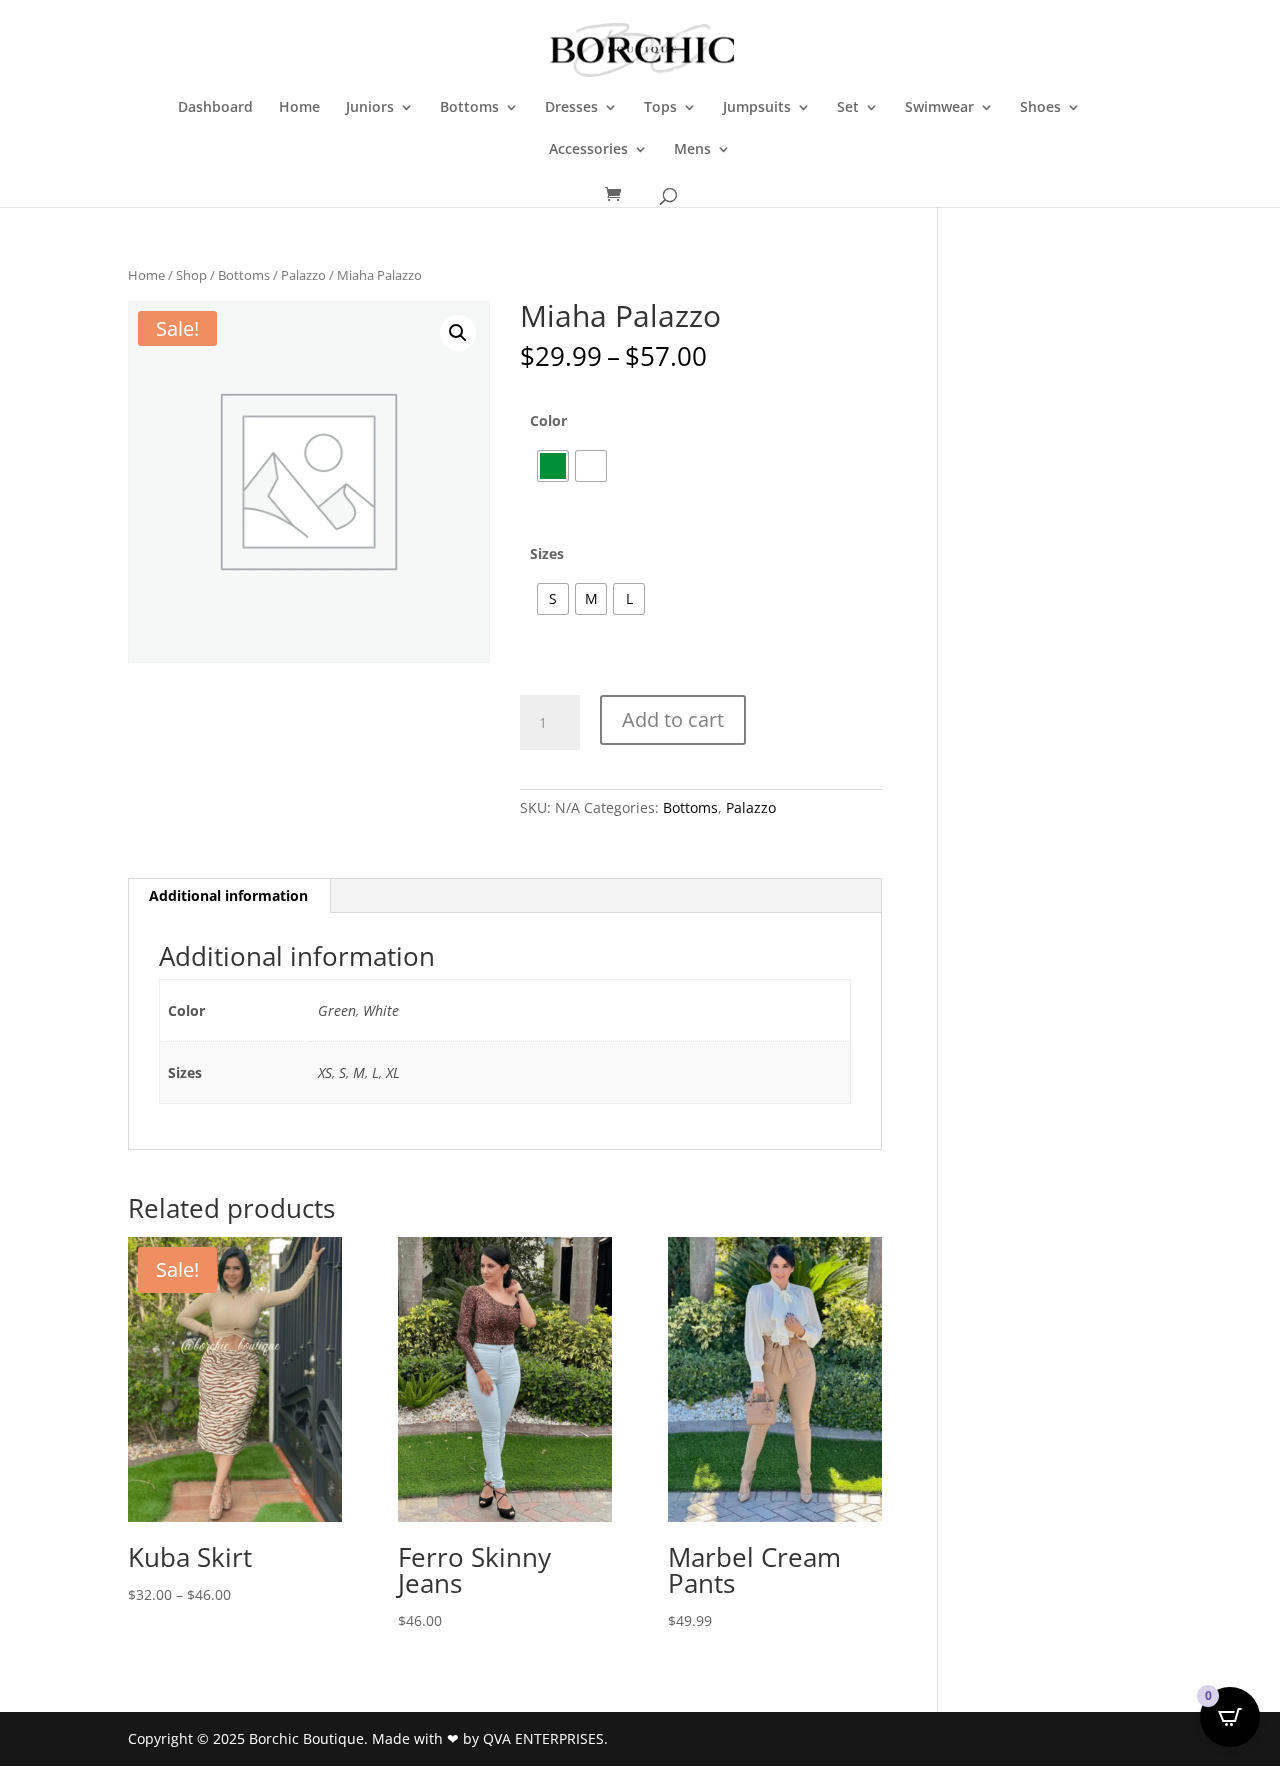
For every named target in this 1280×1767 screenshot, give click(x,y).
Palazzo (303, 275)
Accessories (588, 150)
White (381, 1010)
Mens (692, 150)
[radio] (553, 466)
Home (299, 108)
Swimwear (939, 108)
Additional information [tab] (228, 895)
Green (337, 1010)
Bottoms (469, 108)
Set (848, 108)
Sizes (547, 553)
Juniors (370, 108)
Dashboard (215, 108)
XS (325, 1072)
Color (548, 420)
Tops (660, 108)
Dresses (571, 108)
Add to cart (673, 719)
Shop (191, 275)
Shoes (1040, 108)
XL (393, 1072)
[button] (458, 333)
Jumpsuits (757, 108)
